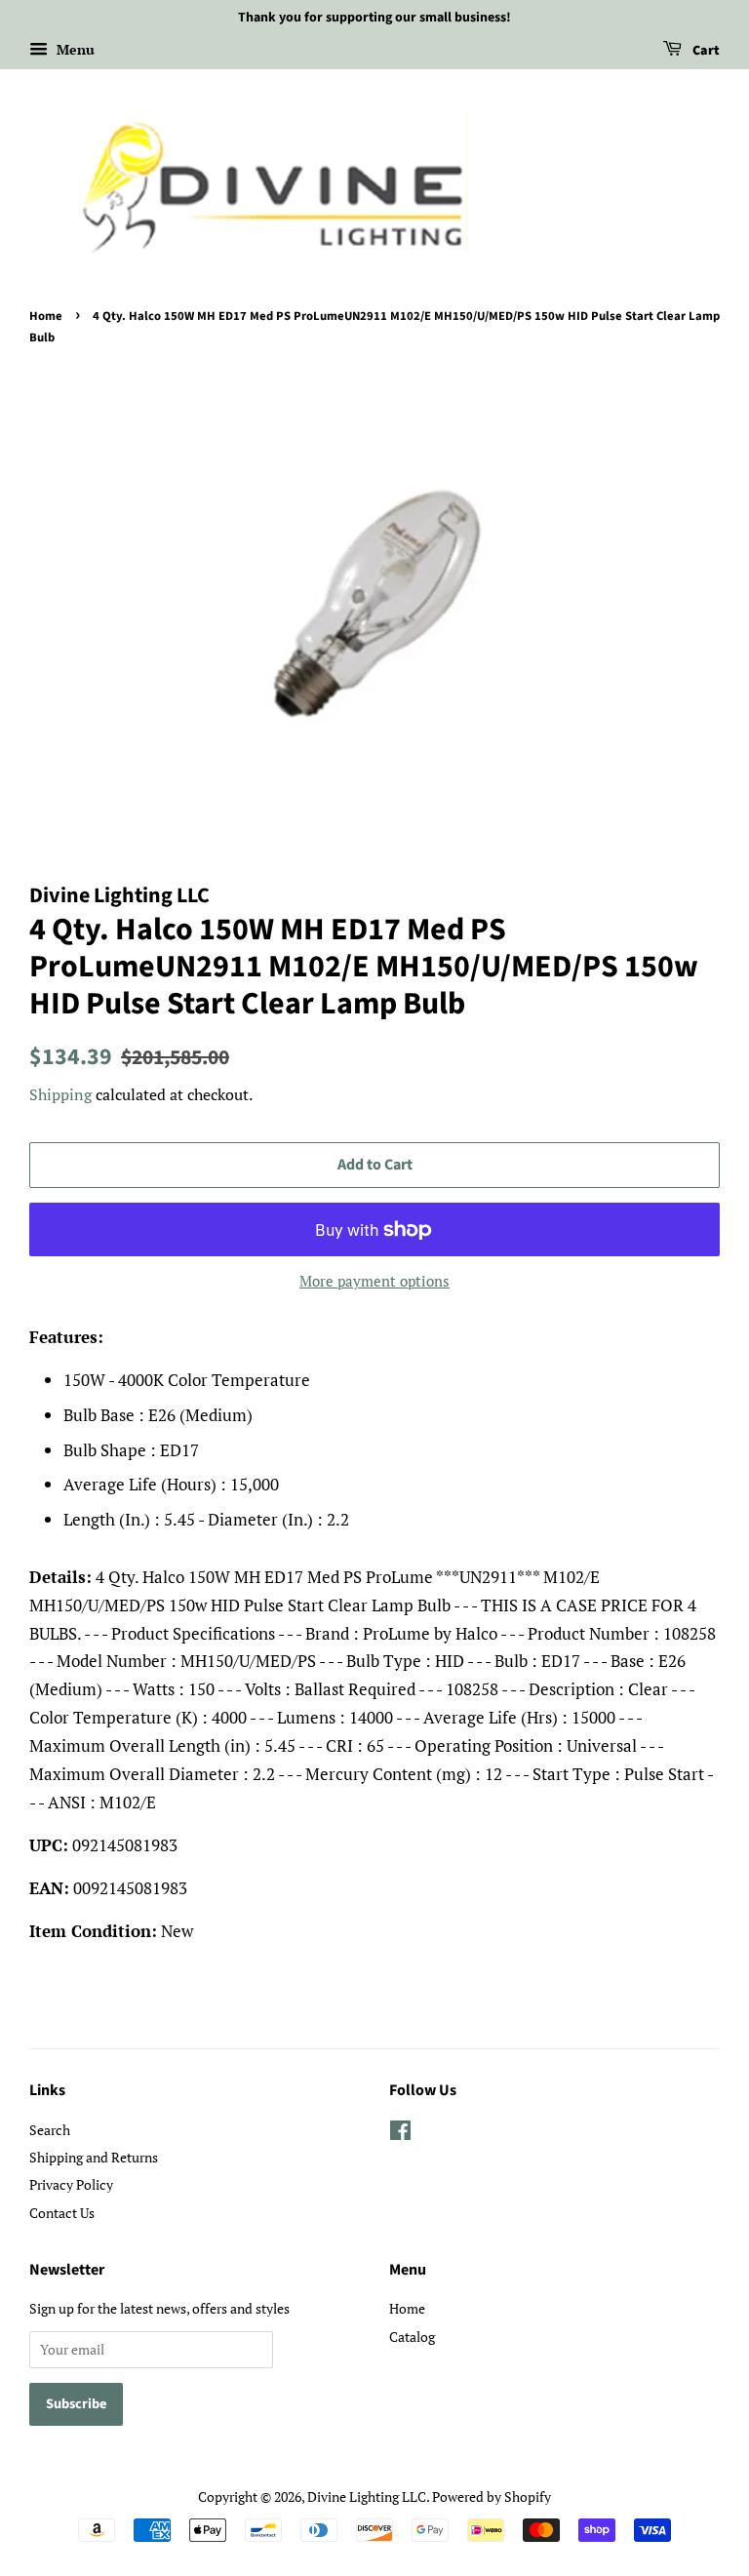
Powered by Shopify (492, 2497)
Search (50, 2130)
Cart (705, 51)
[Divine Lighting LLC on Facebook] (400, 2134)
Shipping (60, 1094)
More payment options (374, 1281)
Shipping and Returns (94, 2157)
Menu (74, 49)
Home (46, 316)
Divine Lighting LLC (367, 2497)
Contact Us (62, 2213)
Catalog (412, 2337)
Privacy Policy (71, 2184)
